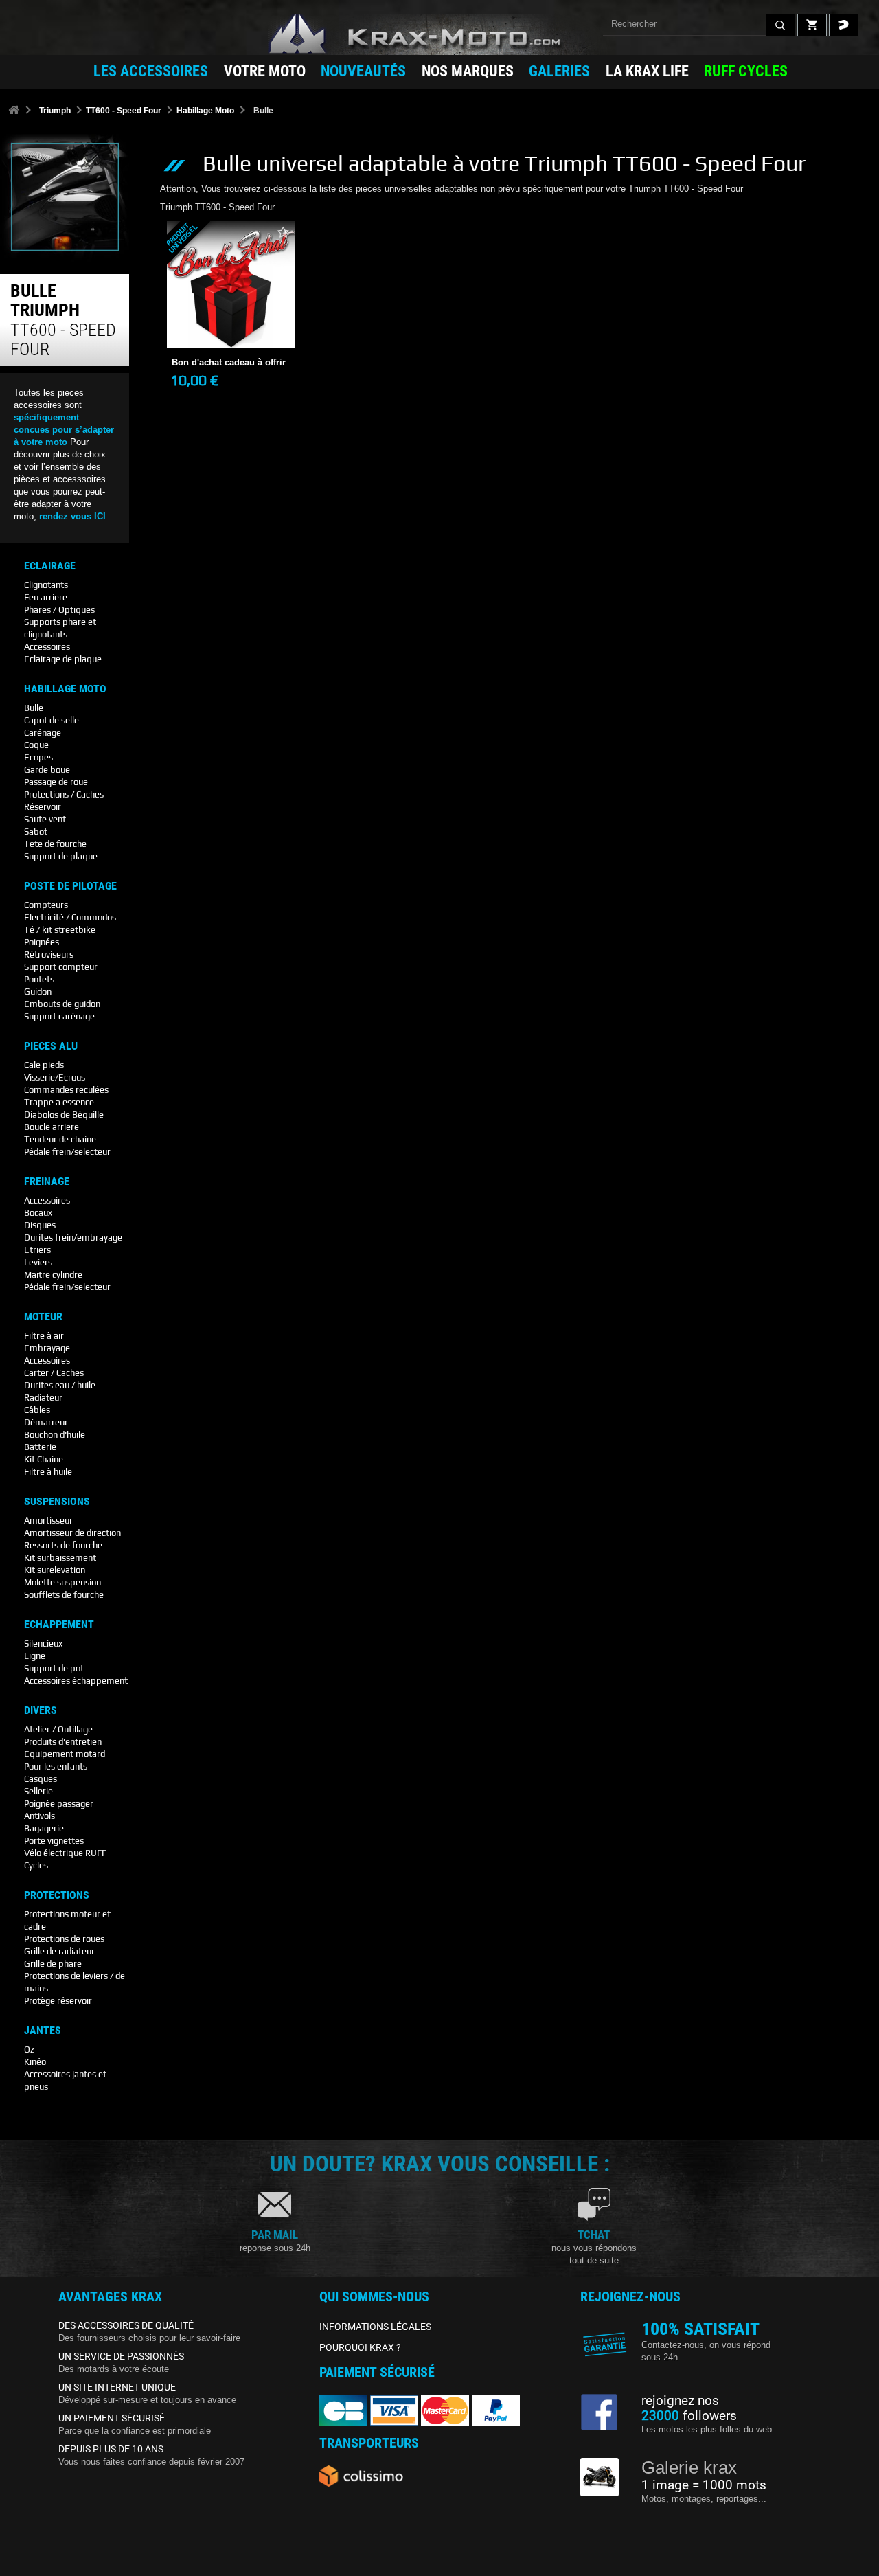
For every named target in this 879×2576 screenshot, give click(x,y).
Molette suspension (62, 1582)
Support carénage (59, 1016)
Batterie (40, 1447)
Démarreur (46, 1422)
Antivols (39, 1816)
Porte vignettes (54, 1841)
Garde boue (47, 770)
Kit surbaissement (60, 1558)
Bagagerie (44, 1828)
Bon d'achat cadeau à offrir (231, 314)
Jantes (43, 2031)
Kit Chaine (44, 1459)
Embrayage (47, 1348)
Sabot (36, 832)
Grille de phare (53, 1964)
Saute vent (45, 819)
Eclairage (50, 566)
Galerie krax (689, 2467)
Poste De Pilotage (70, 886)
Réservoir (43, 807)
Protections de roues (64, 1939)
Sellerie (38, 1791)
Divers (41, 1710)
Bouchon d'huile (55, 1435)
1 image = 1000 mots (704, 2485)
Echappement (59, 1625)
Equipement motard (65, 1754)
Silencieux (43, 1643)
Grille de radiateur (59, 1951)
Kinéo (35, 2062)
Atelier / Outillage (58, 1729)
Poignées (42, 942)
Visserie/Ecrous (55, 1077)
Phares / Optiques (59, 610)
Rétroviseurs (49, 954)
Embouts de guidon (62, 1004)
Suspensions (57, 1502)
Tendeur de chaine (60, 1139)
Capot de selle (52, 720)
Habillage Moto (205, 111)
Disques (40, 1225)
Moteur (43, 1317)
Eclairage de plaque (63, 659)
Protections (57, 1895)
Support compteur (61, 967)
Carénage (43, 733)
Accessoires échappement (76, 1681)
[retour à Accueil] (14, 111)
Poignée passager (59, 1804)
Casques (41, 1779)
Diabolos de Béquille (64, 1115)
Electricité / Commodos (70, 917)
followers (689, 2416)
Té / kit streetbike (60, 930)
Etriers (37, 1250)
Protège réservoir (58, 2001)
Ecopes (38, 757)
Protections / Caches (64, 794)
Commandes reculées (66, 1090)
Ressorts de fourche (63, 1545)
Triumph (55, 111)
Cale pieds (44, 1065)
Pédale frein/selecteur (67, 1152)
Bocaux (38, 1213)
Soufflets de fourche (64, 1595)
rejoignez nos (680, 2401)
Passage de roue (56, 782)
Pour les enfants (56, 1766)
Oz (29, 2049)
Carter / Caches (54, 1373)
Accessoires (47, 647)
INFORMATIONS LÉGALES (375, 2327)
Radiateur (43, 1398)
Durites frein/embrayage (73, 1238)
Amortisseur (48, 1521)
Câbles (37, 1410)
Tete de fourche (55, 844)
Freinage (47, 1182)
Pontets (39, 979)
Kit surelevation (55, 1570)
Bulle (34, 708)
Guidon (38, 992)
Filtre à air (44, 1336)
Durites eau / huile (60, 1385)
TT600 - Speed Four (124, 111)
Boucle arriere (52, 1127)
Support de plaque (61, 856)
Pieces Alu (51, 1046)
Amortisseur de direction (72, 1533)
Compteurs (46, 905)
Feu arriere (46, 597)
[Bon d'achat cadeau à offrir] (231, 284)
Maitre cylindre (53, 1275)
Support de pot (54, 1668)
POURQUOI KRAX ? (360, 2347)
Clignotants (46, 585)
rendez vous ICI (72, 516)
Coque (36, 745)
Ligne (35, 1656)
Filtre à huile (48, 1472)
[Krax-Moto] (439, 34)
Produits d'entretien (63, 1742)
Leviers (38, 1262)
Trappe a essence (59, 1102)
